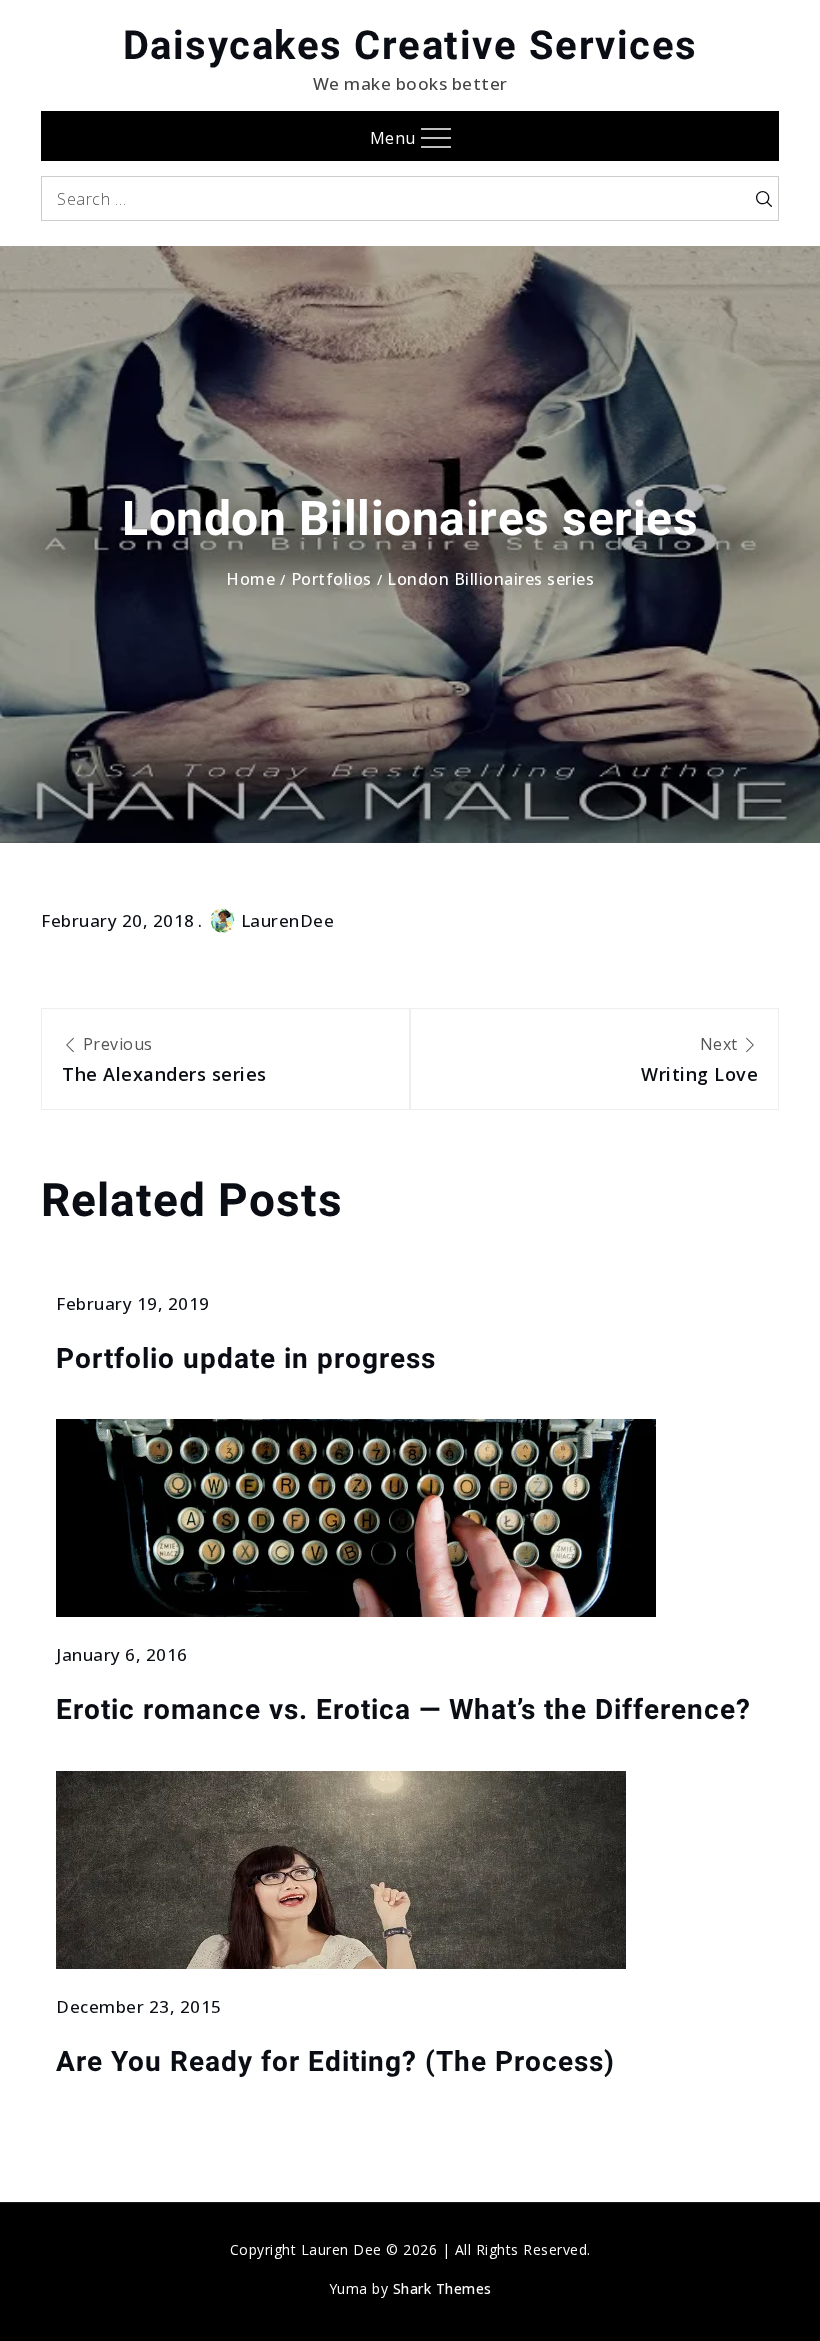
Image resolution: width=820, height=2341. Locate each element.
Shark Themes (442, 2288)
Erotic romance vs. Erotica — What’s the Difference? (403, 1709)
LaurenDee (288, 920)
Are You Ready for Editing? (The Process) (335, 2061)
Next (699, 1059)
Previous (164, 1059)
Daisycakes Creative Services (410, 45)
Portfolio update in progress (246, 1358)
